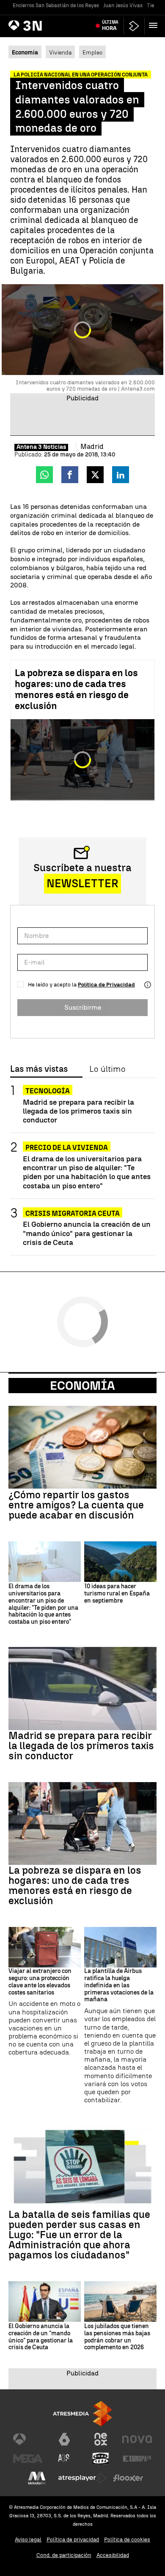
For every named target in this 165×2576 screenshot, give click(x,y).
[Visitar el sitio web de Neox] (101, 2439)
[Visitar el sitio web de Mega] (28, 2459)
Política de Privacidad (106, 985)
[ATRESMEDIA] (82, 2414)
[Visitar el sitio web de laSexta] (64, 2439)
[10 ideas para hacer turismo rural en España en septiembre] (120, 1562)
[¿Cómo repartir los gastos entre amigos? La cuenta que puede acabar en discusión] (82, 1447)
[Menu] (155, 25)
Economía (82, 1386)
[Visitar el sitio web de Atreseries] (64, 2459)
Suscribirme (83, 1007)
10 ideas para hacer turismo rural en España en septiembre (117, 1594)
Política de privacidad (73, 2539)
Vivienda (60, 52)
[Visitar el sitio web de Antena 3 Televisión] (28, 2439)
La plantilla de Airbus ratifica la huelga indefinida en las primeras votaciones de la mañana (119, 1985)
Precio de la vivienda (67, 1148)
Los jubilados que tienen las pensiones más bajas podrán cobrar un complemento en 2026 (117, 2337)
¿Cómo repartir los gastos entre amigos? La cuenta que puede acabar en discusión (76, 1505)
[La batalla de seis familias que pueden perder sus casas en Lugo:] (82, 2167)
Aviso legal (28, 2539)
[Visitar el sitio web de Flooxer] (128, 2478)
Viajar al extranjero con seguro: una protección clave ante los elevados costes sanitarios (40, 1982)
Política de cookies (127, 2539)
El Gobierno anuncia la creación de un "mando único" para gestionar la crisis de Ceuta (87, 1233)
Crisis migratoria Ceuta (73, 1213)
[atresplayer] (134, 26)
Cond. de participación (64, 2555)
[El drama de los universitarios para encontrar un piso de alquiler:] (45, 1562)
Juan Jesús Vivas (123, 5)
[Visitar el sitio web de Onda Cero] (101, 2459)
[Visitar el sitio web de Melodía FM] (37, 2478)
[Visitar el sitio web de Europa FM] (137, 2459)
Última (110, 25)
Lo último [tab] (107, 1069)
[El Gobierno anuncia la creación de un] (45, 2302)
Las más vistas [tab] (39, 1069)
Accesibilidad (113, 2555)
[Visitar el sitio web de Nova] (137, 2439)
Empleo (92, 52)
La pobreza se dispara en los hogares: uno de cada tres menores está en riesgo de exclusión (76, 689)
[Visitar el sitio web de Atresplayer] (82, 2478)
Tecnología (48, 1091)
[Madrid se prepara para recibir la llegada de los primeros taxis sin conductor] (82, 1689)
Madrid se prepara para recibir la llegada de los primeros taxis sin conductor (78, 1111)
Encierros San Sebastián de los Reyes (56, 5)
